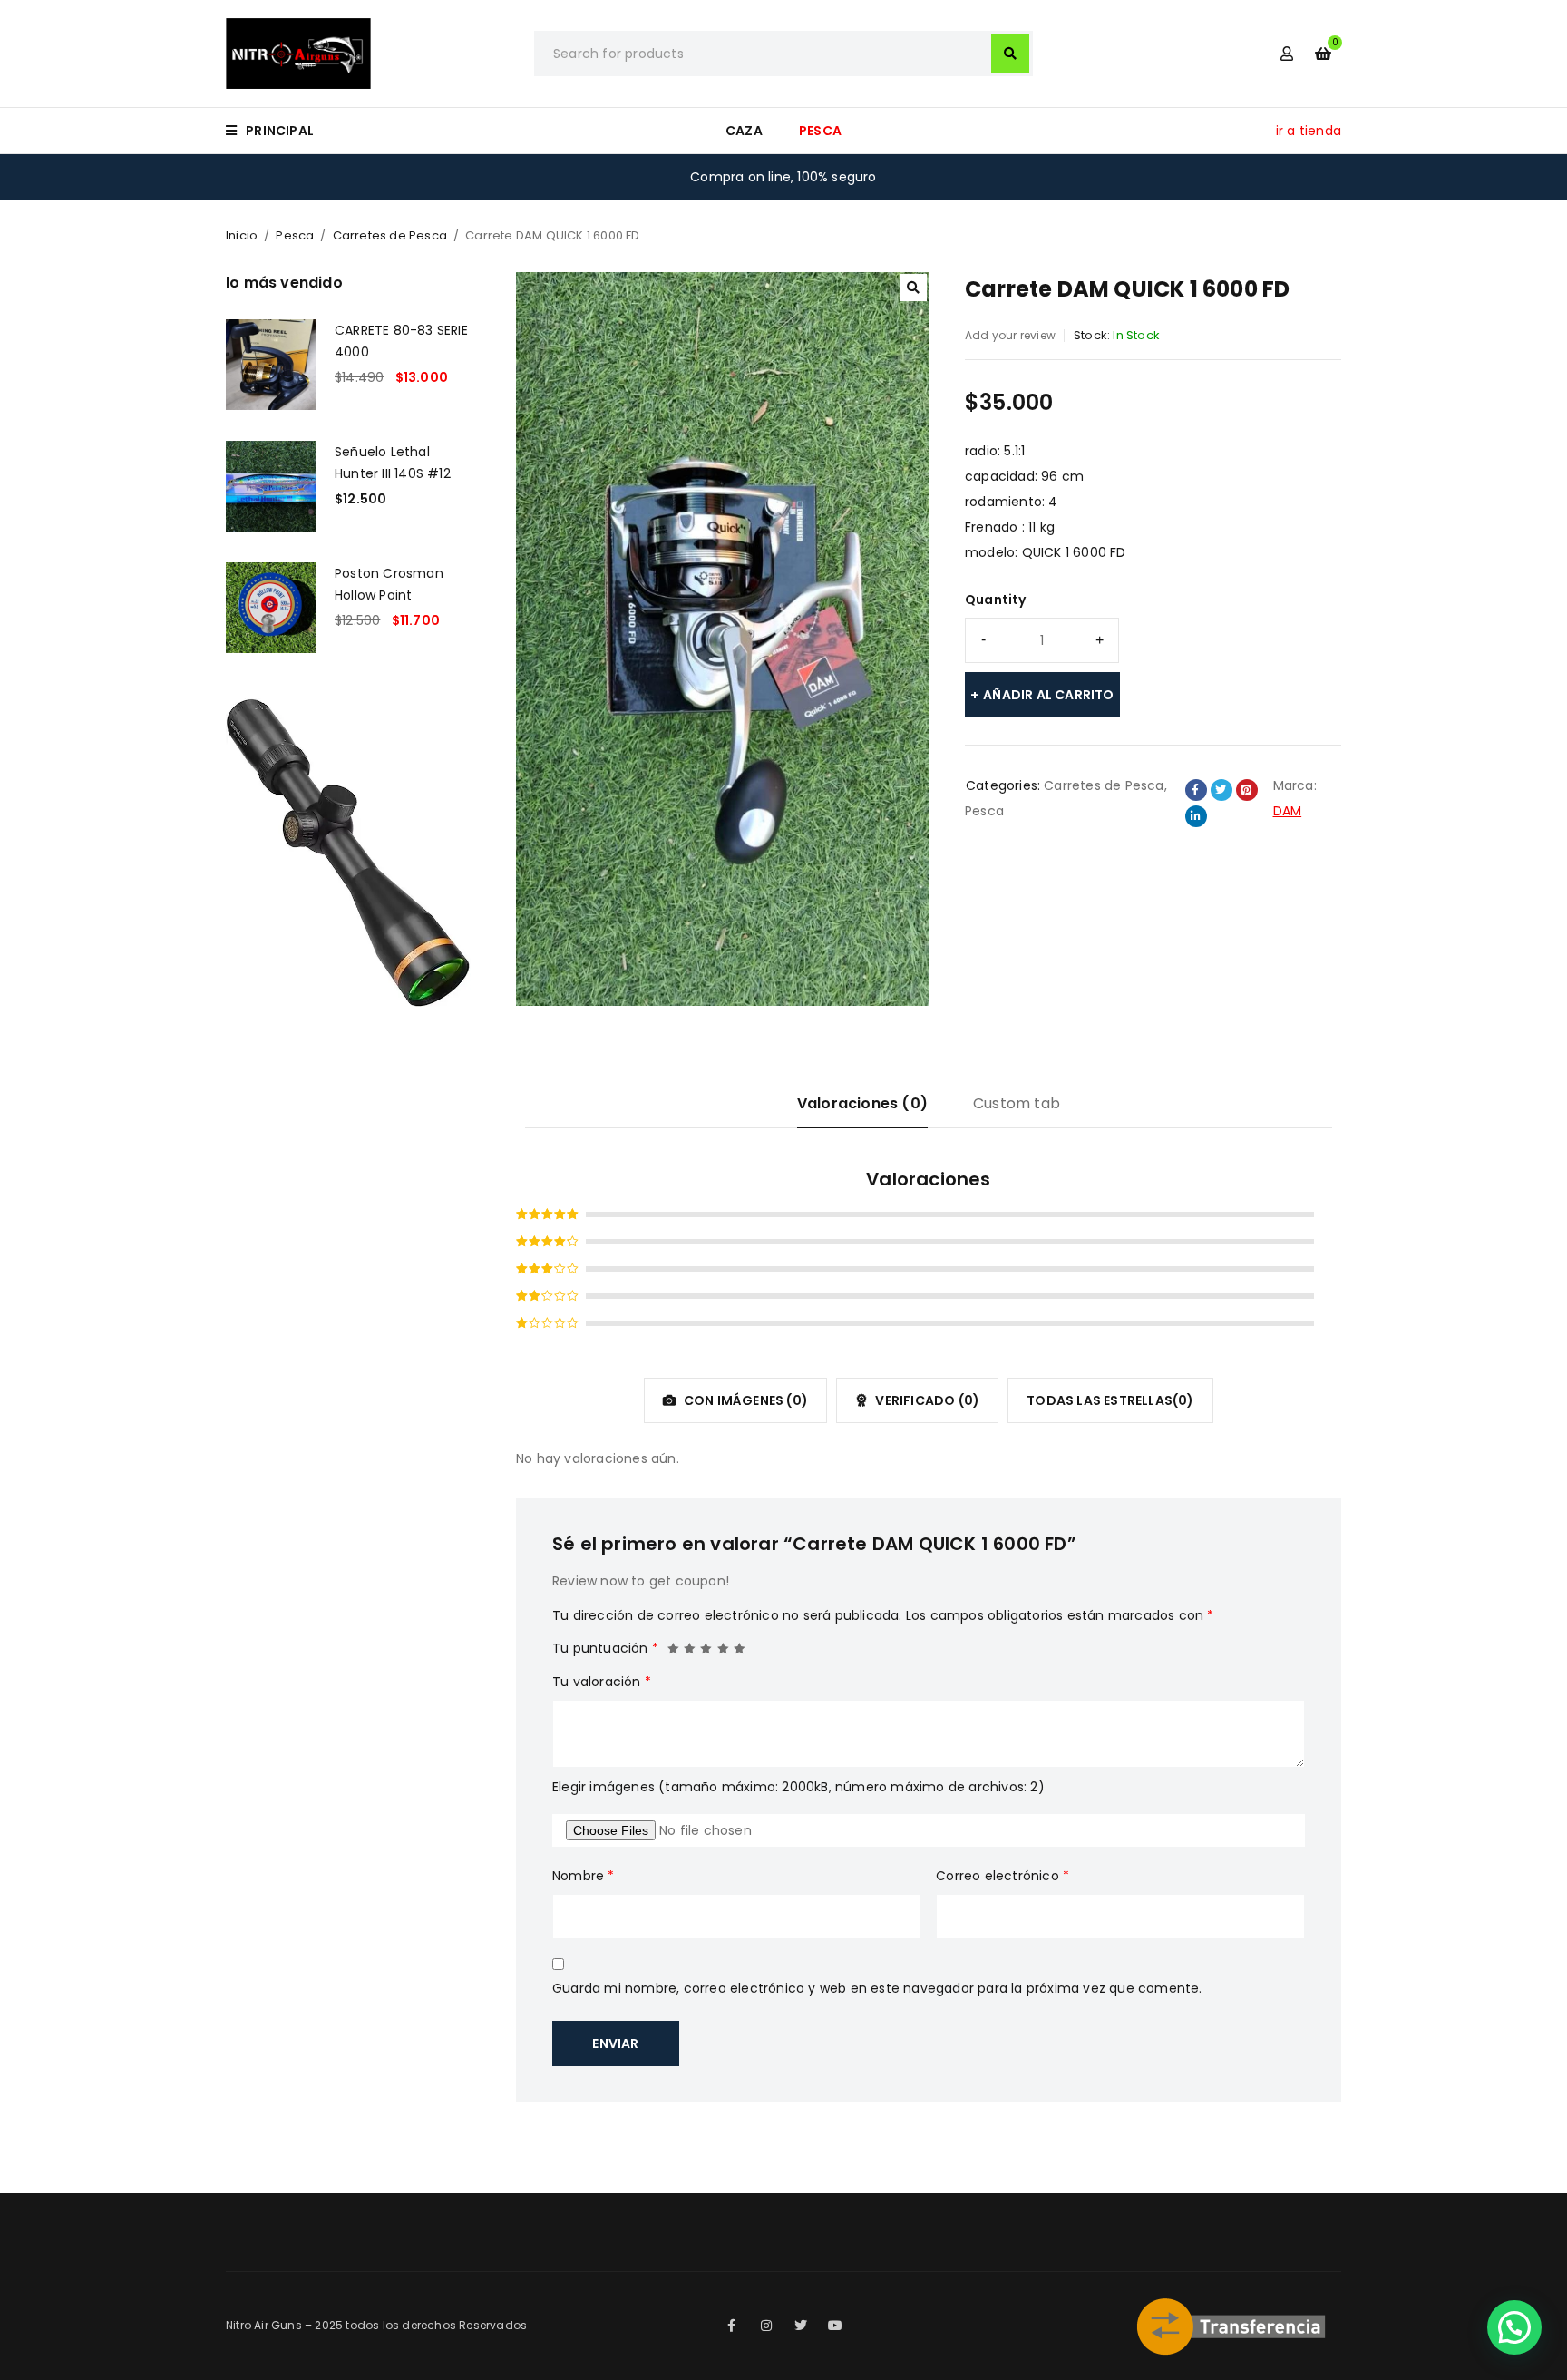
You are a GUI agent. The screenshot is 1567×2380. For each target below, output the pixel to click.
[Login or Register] (1287, 54)
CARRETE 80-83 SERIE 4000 (401, 341)
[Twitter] (801, 2326)
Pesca (295, 235)
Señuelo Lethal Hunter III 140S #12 (393, 463)
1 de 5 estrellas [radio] (674, 1644)
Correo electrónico (1002, 1876)
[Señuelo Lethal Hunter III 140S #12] (271, 486)
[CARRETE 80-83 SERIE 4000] (271, 365)
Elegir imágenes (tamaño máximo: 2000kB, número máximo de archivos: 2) (798, 1787)
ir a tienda (1309, 131)
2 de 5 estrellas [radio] (690, 1644)
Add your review (1010, 335)
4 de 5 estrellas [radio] (724, 1644)
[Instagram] (766, 2326)
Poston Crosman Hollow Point (389, 584)
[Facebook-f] (732, 2326)
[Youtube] (835, 2326)
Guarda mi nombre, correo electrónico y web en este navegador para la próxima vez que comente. (877, 1988)
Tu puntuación (605, 1648)
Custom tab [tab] (1017, 1103)
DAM (1288, 811)
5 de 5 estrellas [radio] (740, 1644)
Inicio (242, 235)
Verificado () (926, 1400)
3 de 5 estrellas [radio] (706, 1644)
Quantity (996, 600)
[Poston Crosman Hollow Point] (271, 608)
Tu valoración (602, 1682)
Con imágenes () (745, 1400)
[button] (913, 288)
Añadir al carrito (1048, 695)
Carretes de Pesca (390, 235)
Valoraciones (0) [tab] (862, 1103)
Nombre (584, 1876)
